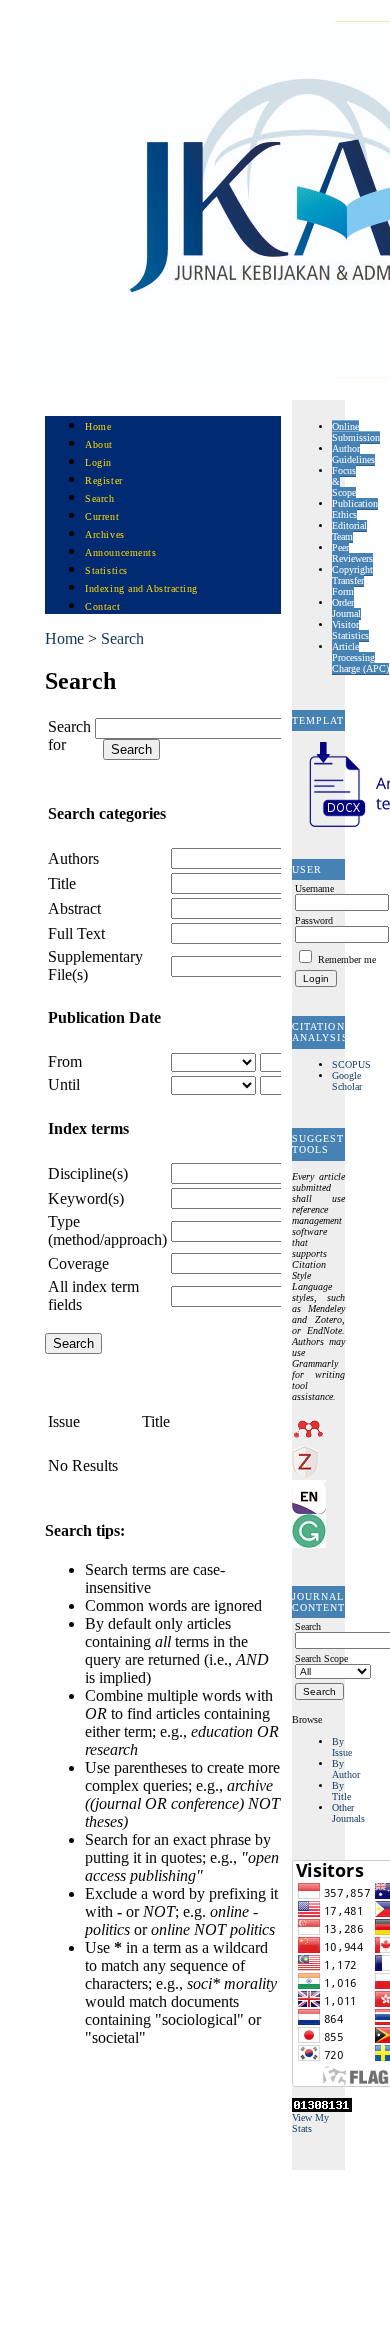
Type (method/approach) (107, 1230)
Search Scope (321, 1658)
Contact (102, 606)
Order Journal (346, 608)
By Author (346, 1769)
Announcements (120, 552)
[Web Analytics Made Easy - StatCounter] (322, 2108)
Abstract (74, 908)
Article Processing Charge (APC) (360, 657)
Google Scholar (347, 1081)
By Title (341, 1791)
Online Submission (356, 432)
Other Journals (348, 1813)
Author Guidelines (353, 454)
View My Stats (310, 2123)
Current (102, 516)
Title (62, 883)
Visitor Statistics (350, 630)
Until (64, 1084)
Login (98, 462)
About (99, 444)
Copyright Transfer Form (352, 580)
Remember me (347, 959)
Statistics (106, 570)
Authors (73, 858)
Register (103, 480)
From (65, 1061)
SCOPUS (351, 1064)
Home (98, 426)
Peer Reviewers (352, 553)
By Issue (342, 1747)
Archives (104, 534)
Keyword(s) (86, 1198)
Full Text (76, 933)
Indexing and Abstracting (141, 588)
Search (99, 498)
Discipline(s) (88, 1173)
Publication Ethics (355, 509)
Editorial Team (349, 531)
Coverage (78, 1263)
